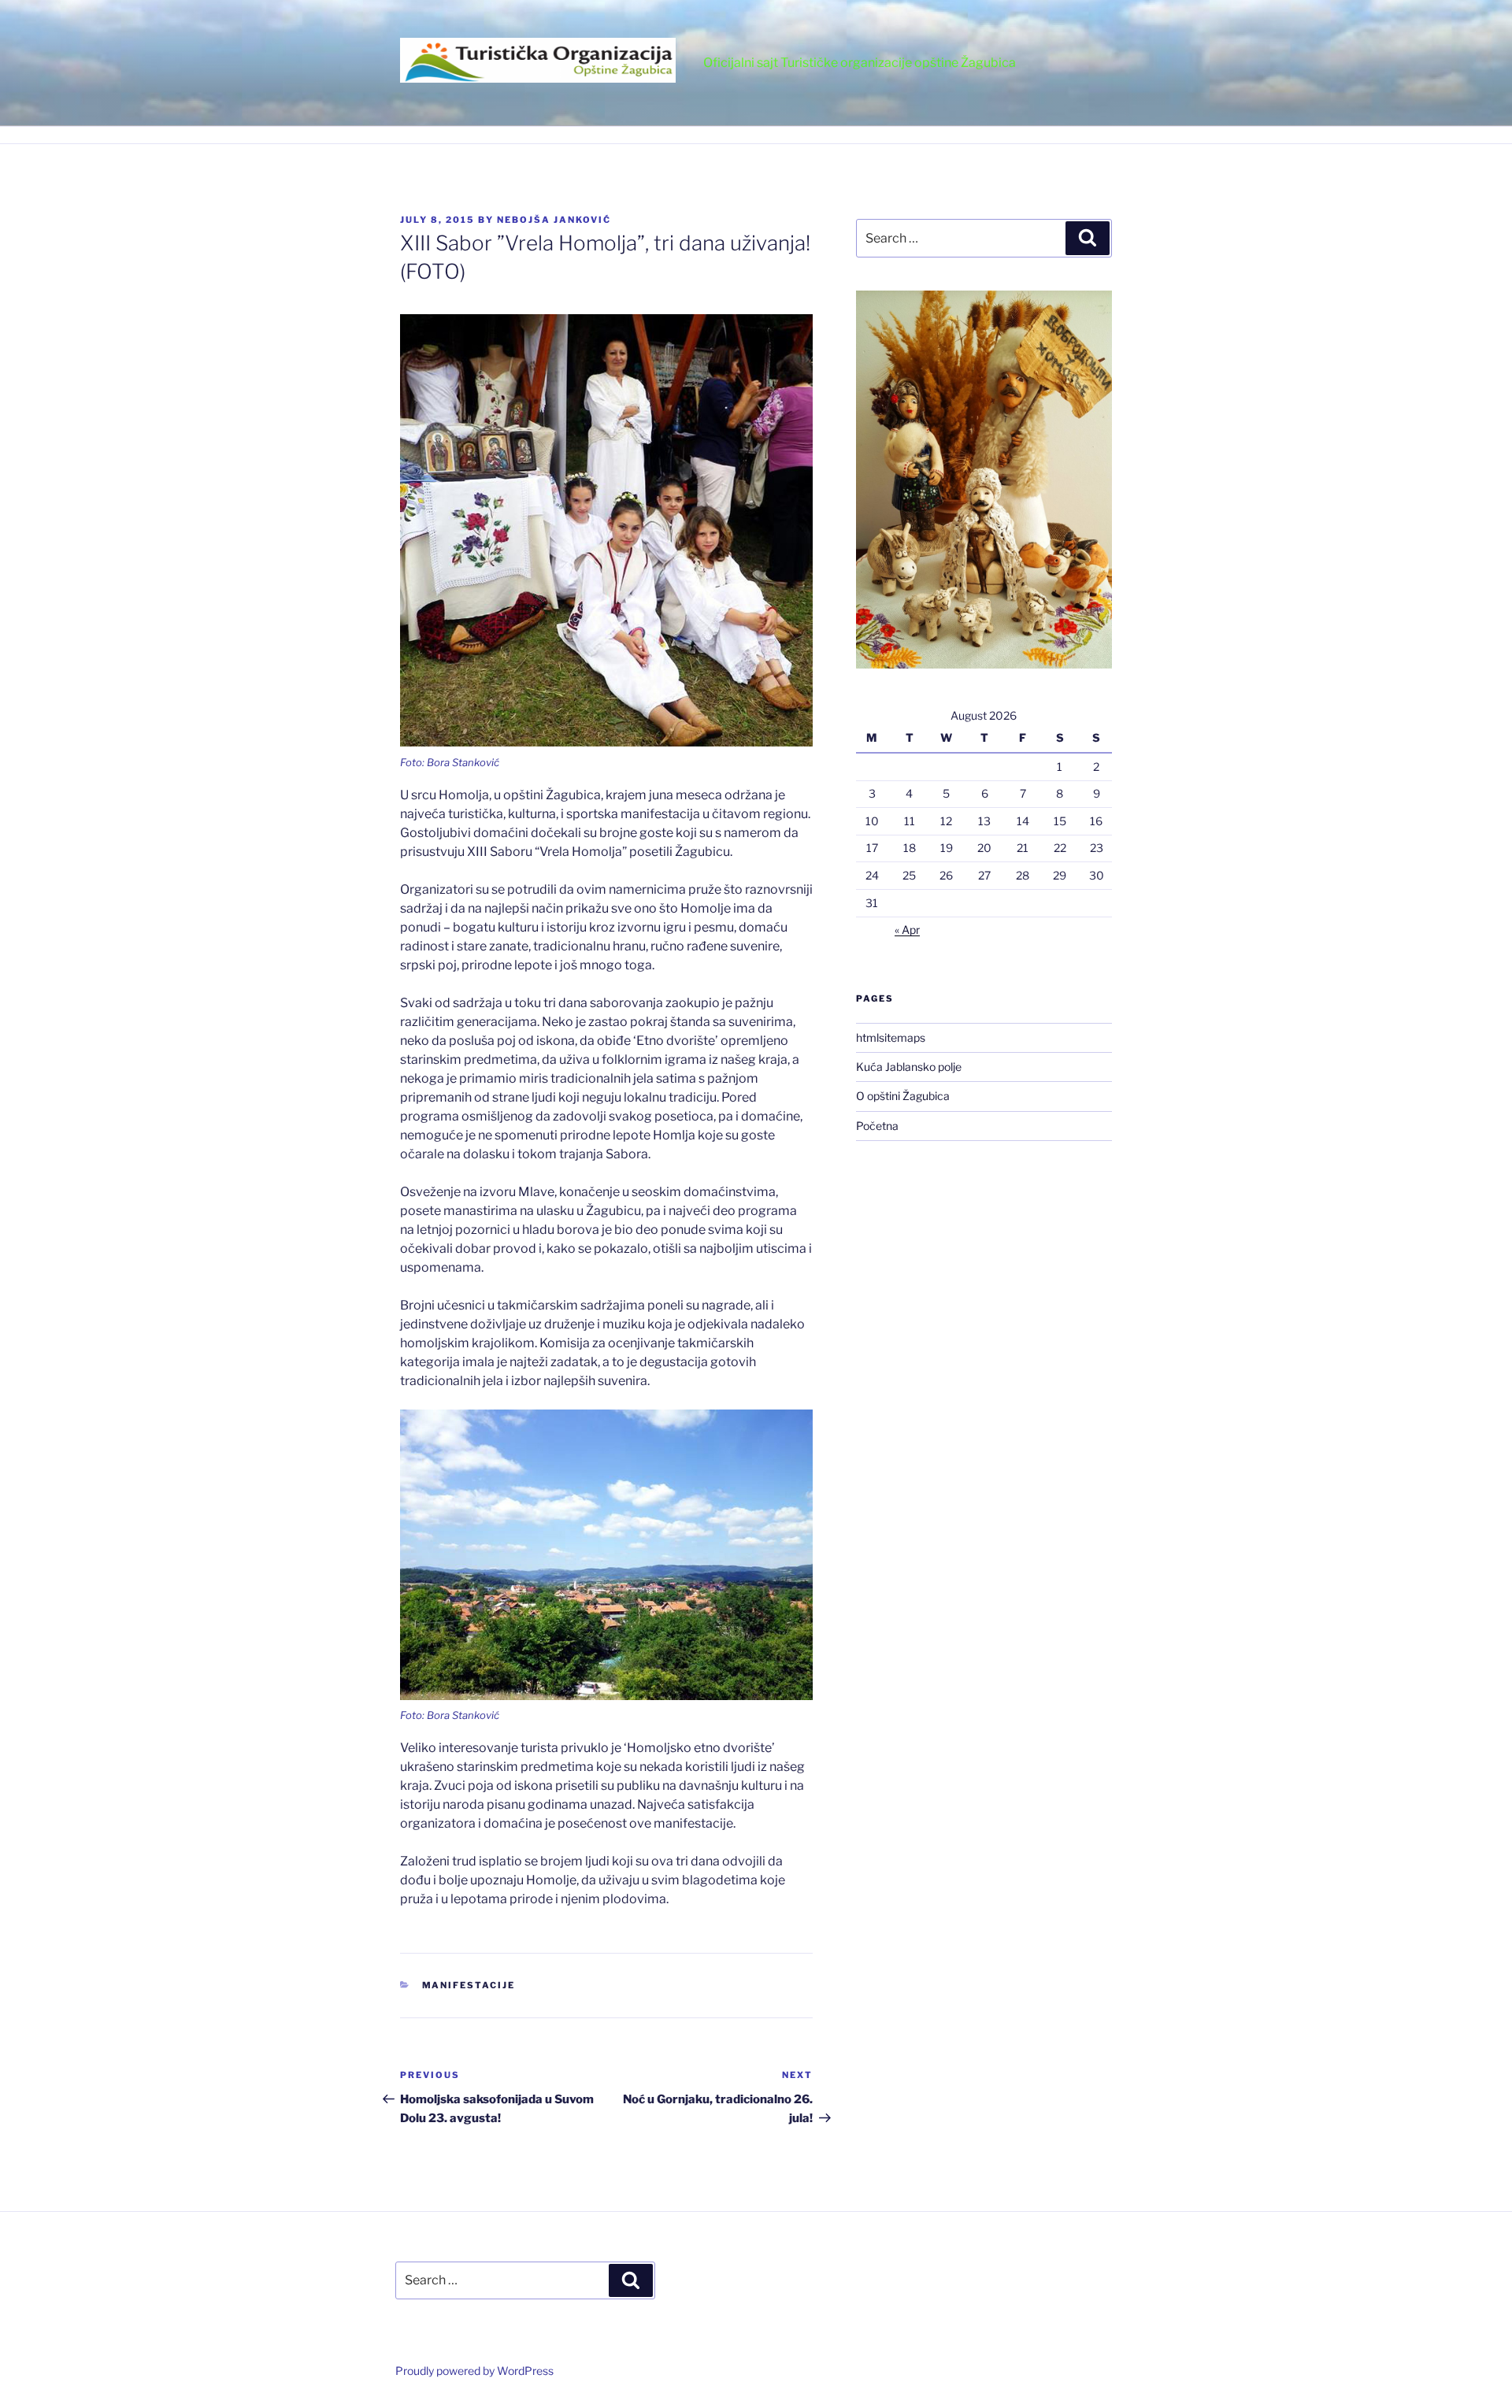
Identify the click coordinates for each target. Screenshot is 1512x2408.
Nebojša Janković (554, 220)
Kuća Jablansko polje (909, 1067)
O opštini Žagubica (903, 1096)
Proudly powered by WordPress (474, 2371)
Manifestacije (469, 1985)
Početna (877, 1126)
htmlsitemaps (891, 1037)
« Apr (907, 930)
